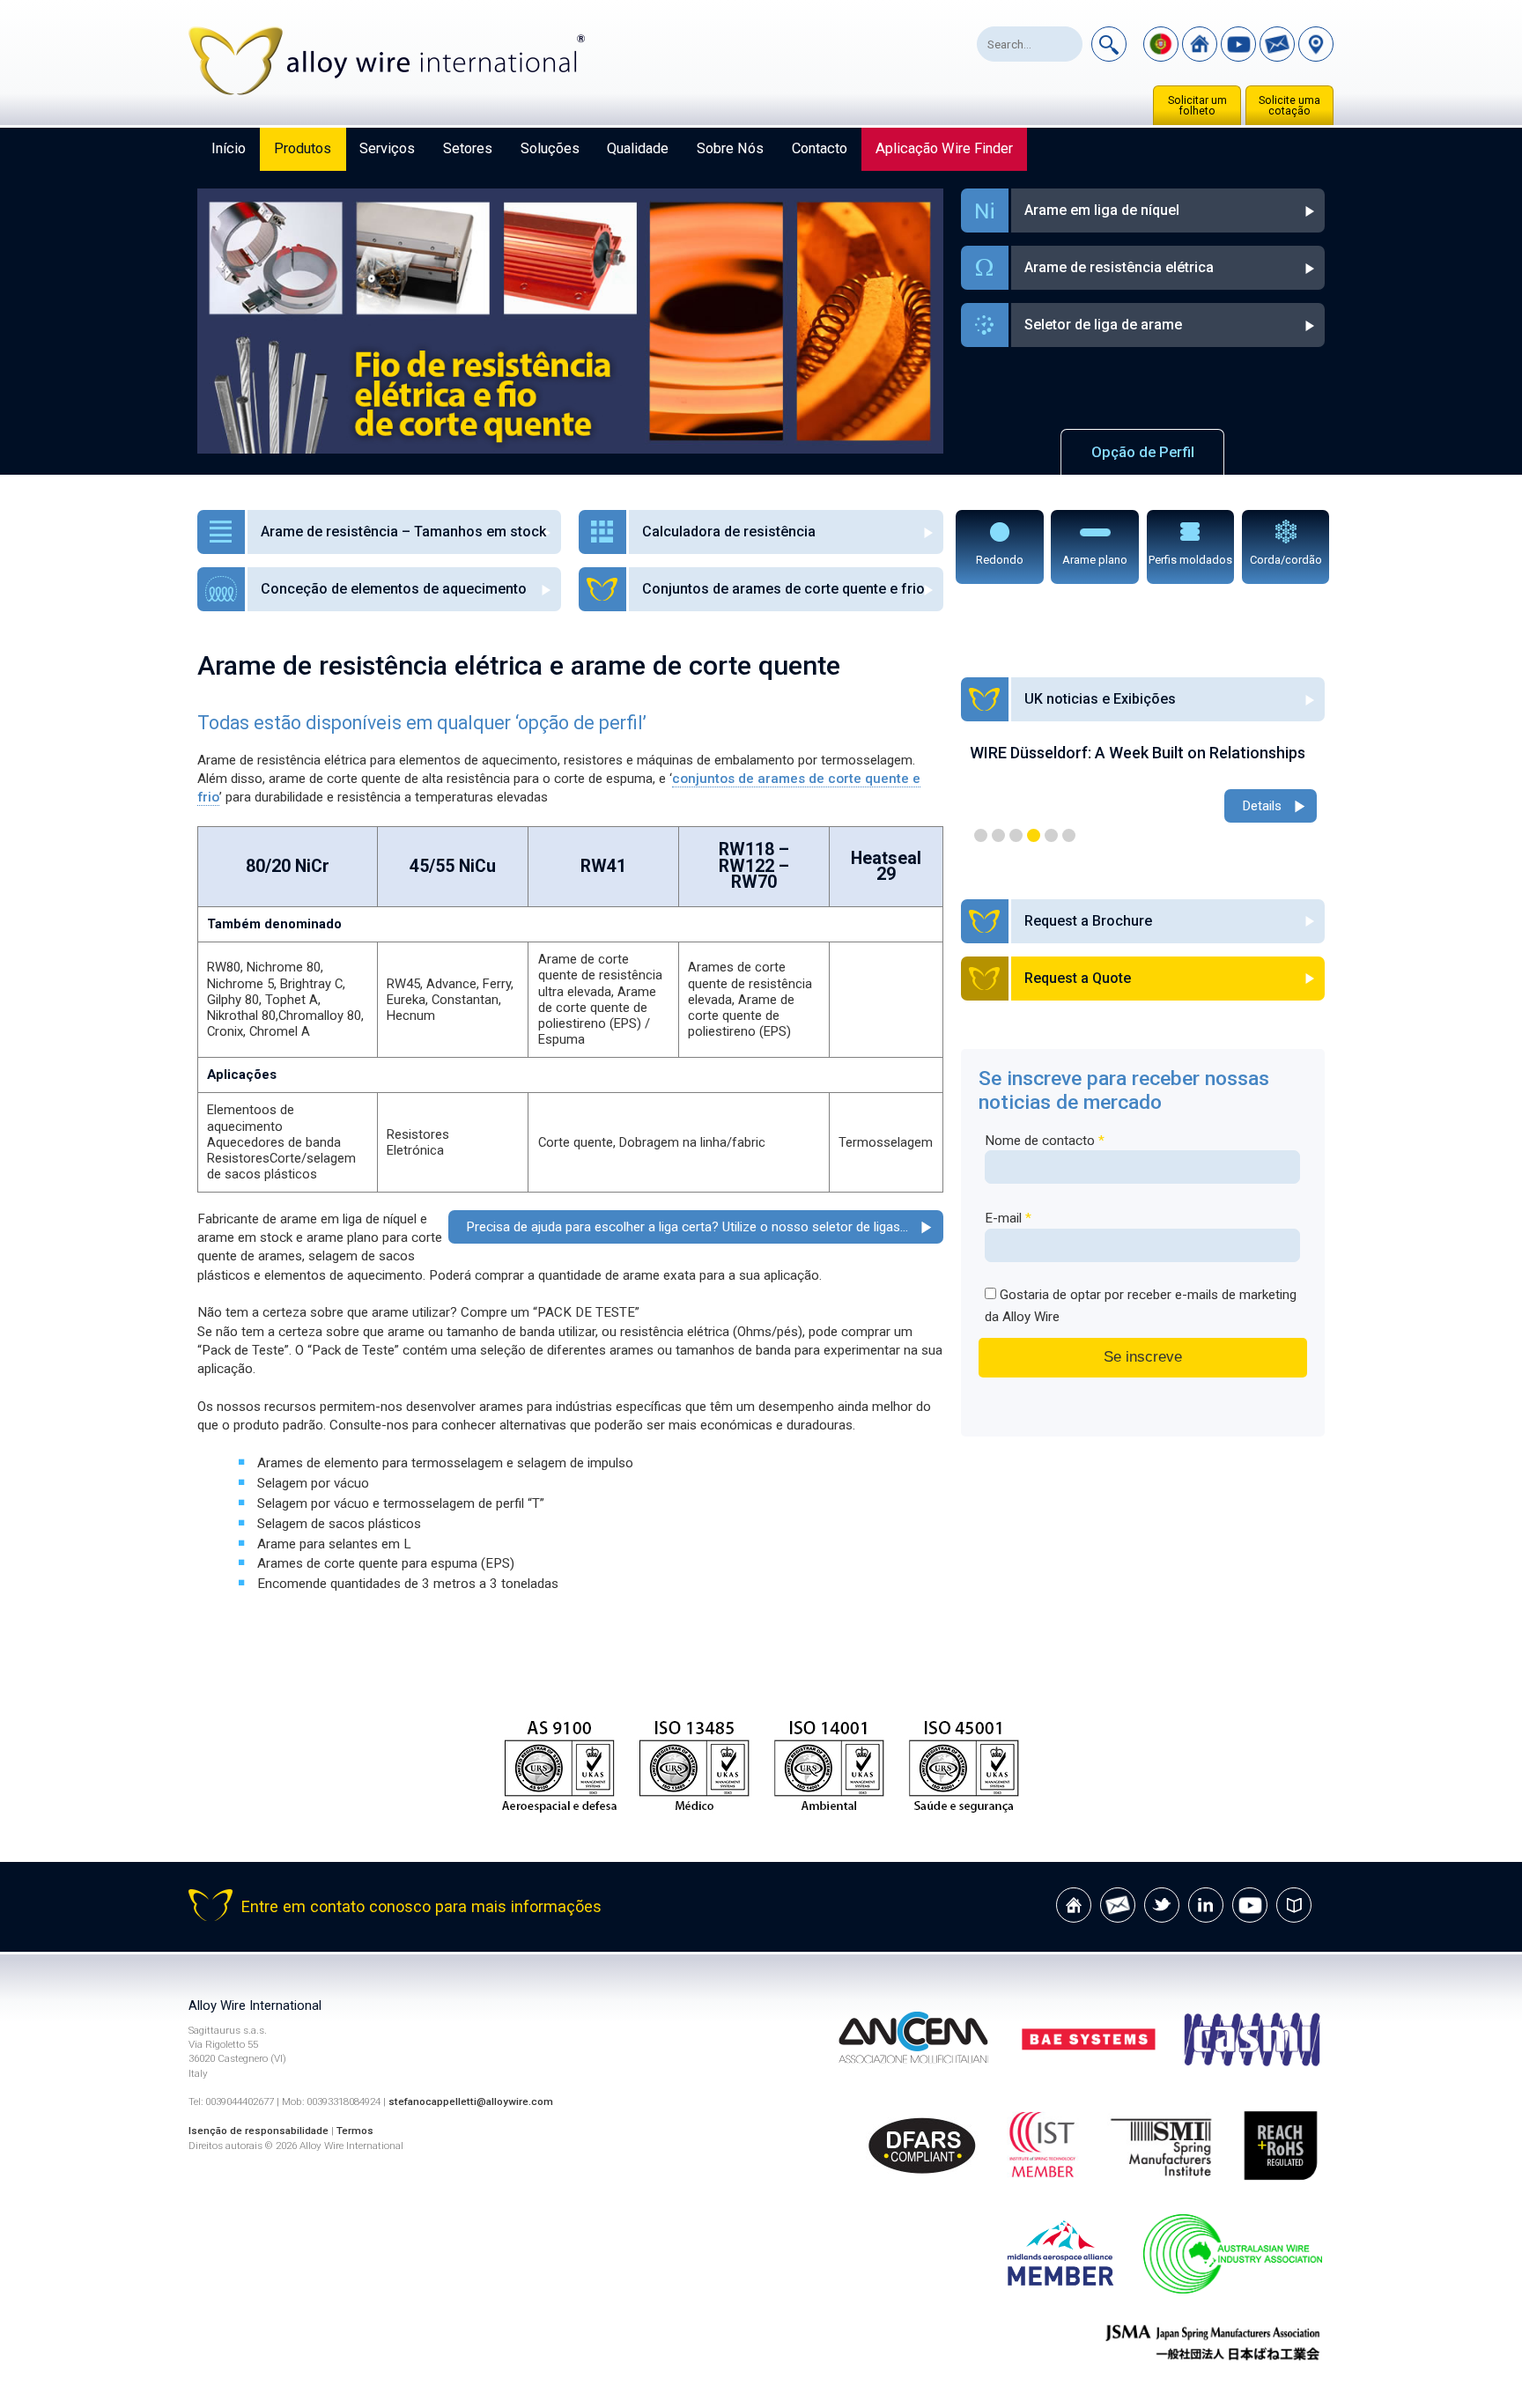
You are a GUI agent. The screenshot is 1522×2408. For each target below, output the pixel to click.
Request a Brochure (1088, 921)
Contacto (820, 148)
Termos (355, 2131)
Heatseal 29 (886, 866)
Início (229, 148)
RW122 (746, 866)
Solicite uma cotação (1289, 106)
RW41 (603, 866)
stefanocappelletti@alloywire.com (471, 2101)
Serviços (387, 148)
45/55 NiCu (453, 866)
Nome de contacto (1045, 1141)
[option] (1143, 795)
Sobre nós (730, 148)
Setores (468, 148)
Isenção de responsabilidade (259, 2131)
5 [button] (1051, 835)
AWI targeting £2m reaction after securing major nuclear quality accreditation (1143, 762)
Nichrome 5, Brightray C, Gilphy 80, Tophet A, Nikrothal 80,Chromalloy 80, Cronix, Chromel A (285, 1008)
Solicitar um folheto (1197, 106)
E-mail (1008, 1218)
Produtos (303, 148)
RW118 (746, 849)
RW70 (754, 882)
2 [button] (998, 835)
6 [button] (1069, 835)
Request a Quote (1078, 978)
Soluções (550, 148)
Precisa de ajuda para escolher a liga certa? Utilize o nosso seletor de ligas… (687, 1227)
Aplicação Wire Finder (944, 148)
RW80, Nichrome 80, (265, 967)
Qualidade (638, 148)
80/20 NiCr (288, 866)
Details (1262, 825)
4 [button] (1034, 835)
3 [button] (1016, 835)
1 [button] (981, 835)
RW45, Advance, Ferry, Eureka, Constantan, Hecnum (450, 1000)
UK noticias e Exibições (1100, 699)
